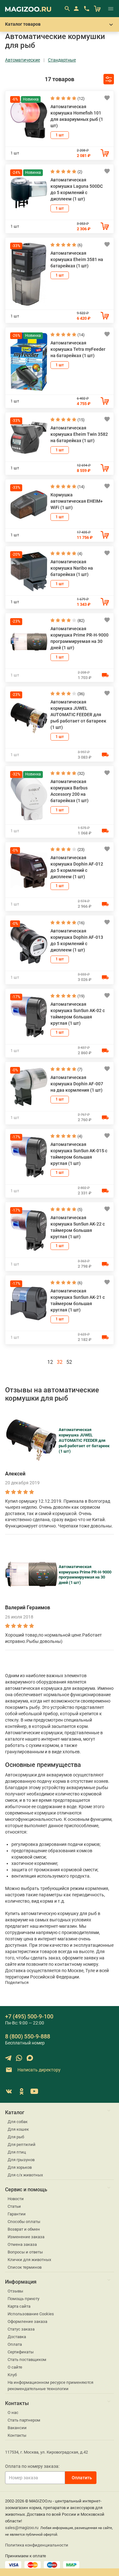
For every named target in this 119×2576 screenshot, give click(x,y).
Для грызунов (21, 2160)
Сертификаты (21, 2352)
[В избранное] (107, 98)
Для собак (18, 2122)
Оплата (15, 2344)
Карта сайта (19, 2306)
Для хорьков (20, 2167)
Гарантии (17, 2214)
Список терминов (25, 2267)
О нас (13, 2413)
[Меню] (111, 9)
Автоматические (23, 60)
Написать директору (39, 2070)
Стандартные (62, 60)
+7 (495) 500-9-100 (29, 2016)
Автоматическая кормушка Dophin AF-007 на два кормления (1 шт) (77, 1084)
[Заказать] (105, 153)
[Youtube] (34, 2091)
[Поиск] (67, 9)
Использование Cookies (31, 2314)
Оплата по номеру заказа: (32, 2466)
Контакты (17, 2435)
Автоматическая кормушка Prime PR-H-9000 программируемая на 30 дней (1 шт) (85, 1575)
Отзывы (15, 2291)
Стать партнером (24, 2420)
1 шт (60, 135)
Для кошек (18, 2129)
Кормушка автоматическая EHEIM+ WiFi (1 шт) (77, 501)
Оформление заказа (27, 2321)
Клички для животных (29, 2260)
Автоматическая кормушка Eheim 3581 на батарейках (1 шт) (77, 259)
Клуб (12, 2375)
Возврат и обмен (24, 2229)
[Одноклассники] (22, 2091)
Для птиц (17, 2152)
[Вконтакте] (9, 2091)
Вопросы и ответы (25, 2252)
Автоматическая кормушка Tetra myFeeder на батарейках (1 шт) (78, 349)
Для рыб (16, 2137)
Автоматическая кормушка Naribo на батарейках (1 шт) (72, 568)
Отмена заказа (22, 2244)
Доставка (17, 2337)
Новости (16, 2199)
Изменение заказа (26, 2237)
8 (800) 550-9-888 (28, 2036)
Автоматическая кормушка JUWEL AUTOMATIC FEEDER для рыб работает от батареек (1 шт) (78, 715)
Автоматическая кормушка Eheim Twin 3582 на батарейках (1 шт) (79, 434)
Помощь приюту (23, 2299)
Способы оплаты (24, 2222)
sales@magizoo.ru (22, 2528)
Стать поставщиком (27, 2360)
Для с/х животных (25, 2175)
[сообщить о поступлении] (105, 675)
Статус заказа (21, 2329)
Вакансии (17, 2428)
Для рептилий (22, 2144)
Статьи (14, 2206)
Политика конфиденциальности (37, 2545)
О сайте (15, 2367)
